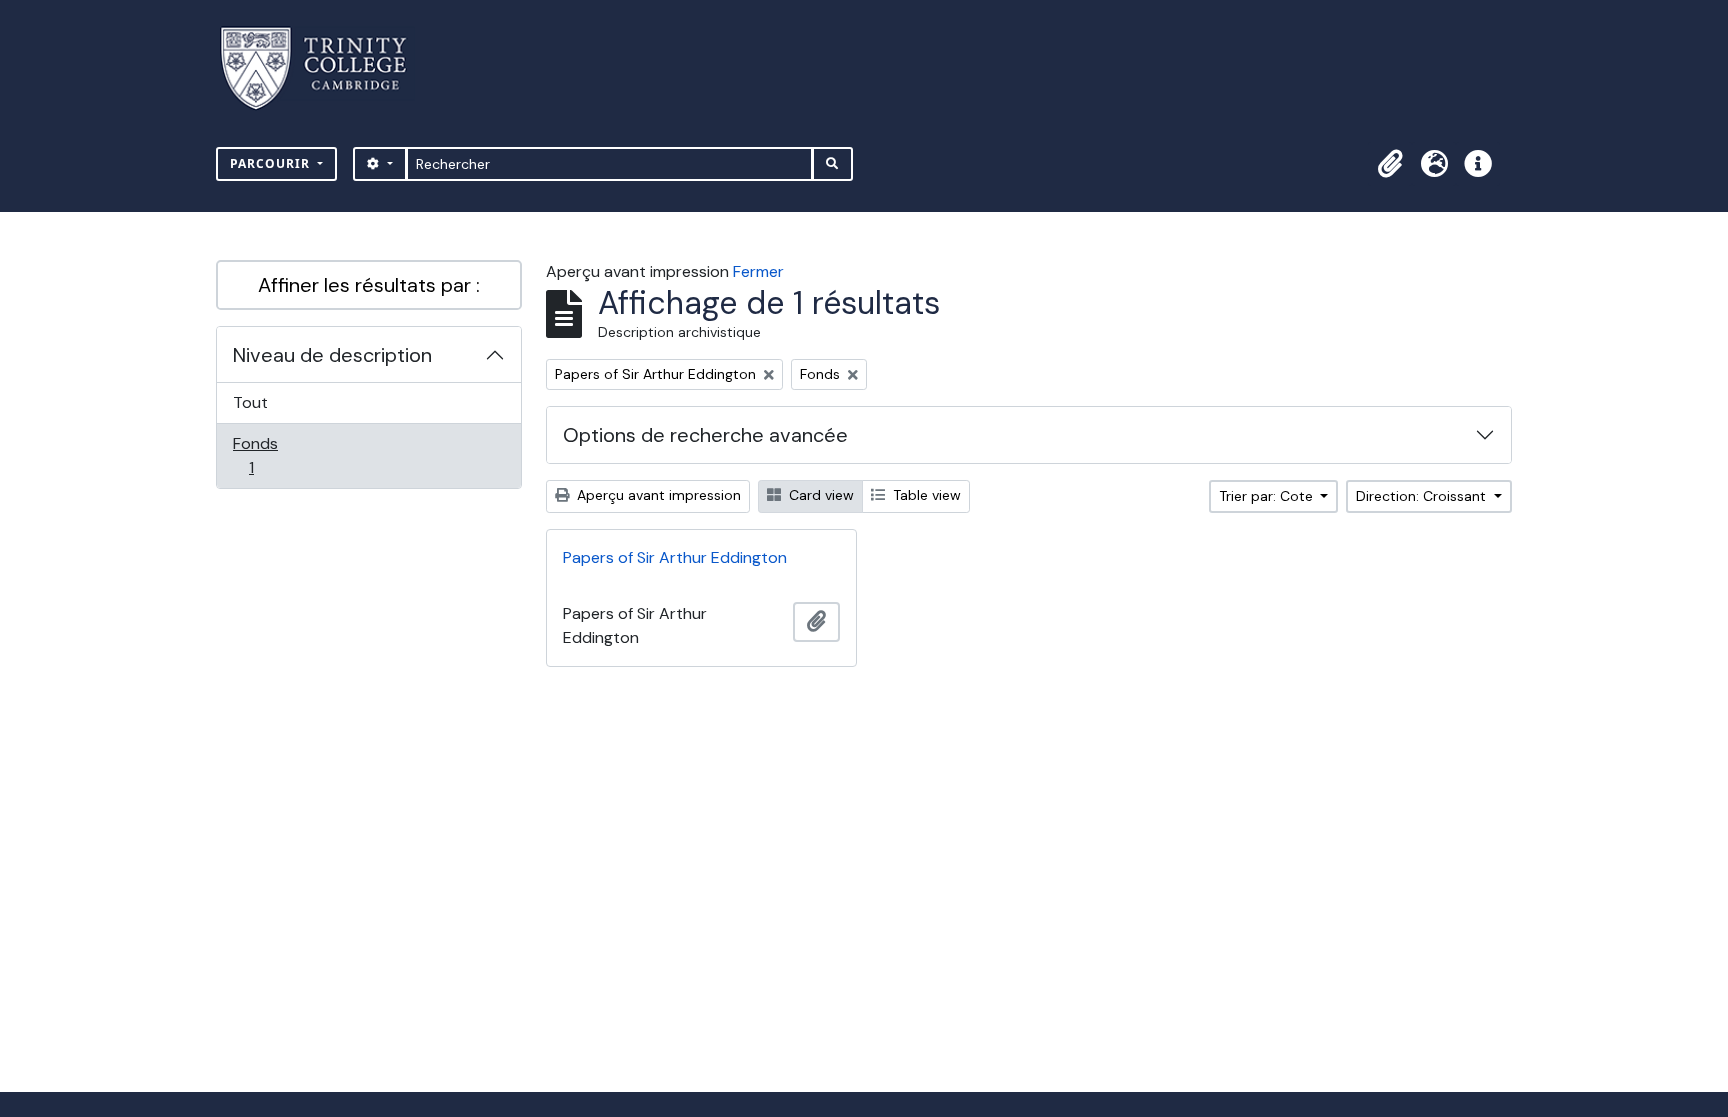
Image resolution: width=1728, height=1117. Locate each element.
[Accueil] (325, 68)
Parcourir (272, 163)
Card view (819, 495)
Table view (925, 495)
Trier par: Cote (1268, 496)
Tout (250, 402)
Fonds (273, 455)
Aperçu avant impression (657, 495)
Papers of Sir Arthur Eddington (675, 557)
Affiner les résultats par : (369, 285)
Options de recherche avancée (705, 435)
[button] (1390, 164)
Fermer (758, 271)
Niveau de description (332, 355)
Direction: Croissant (1423, 496)
